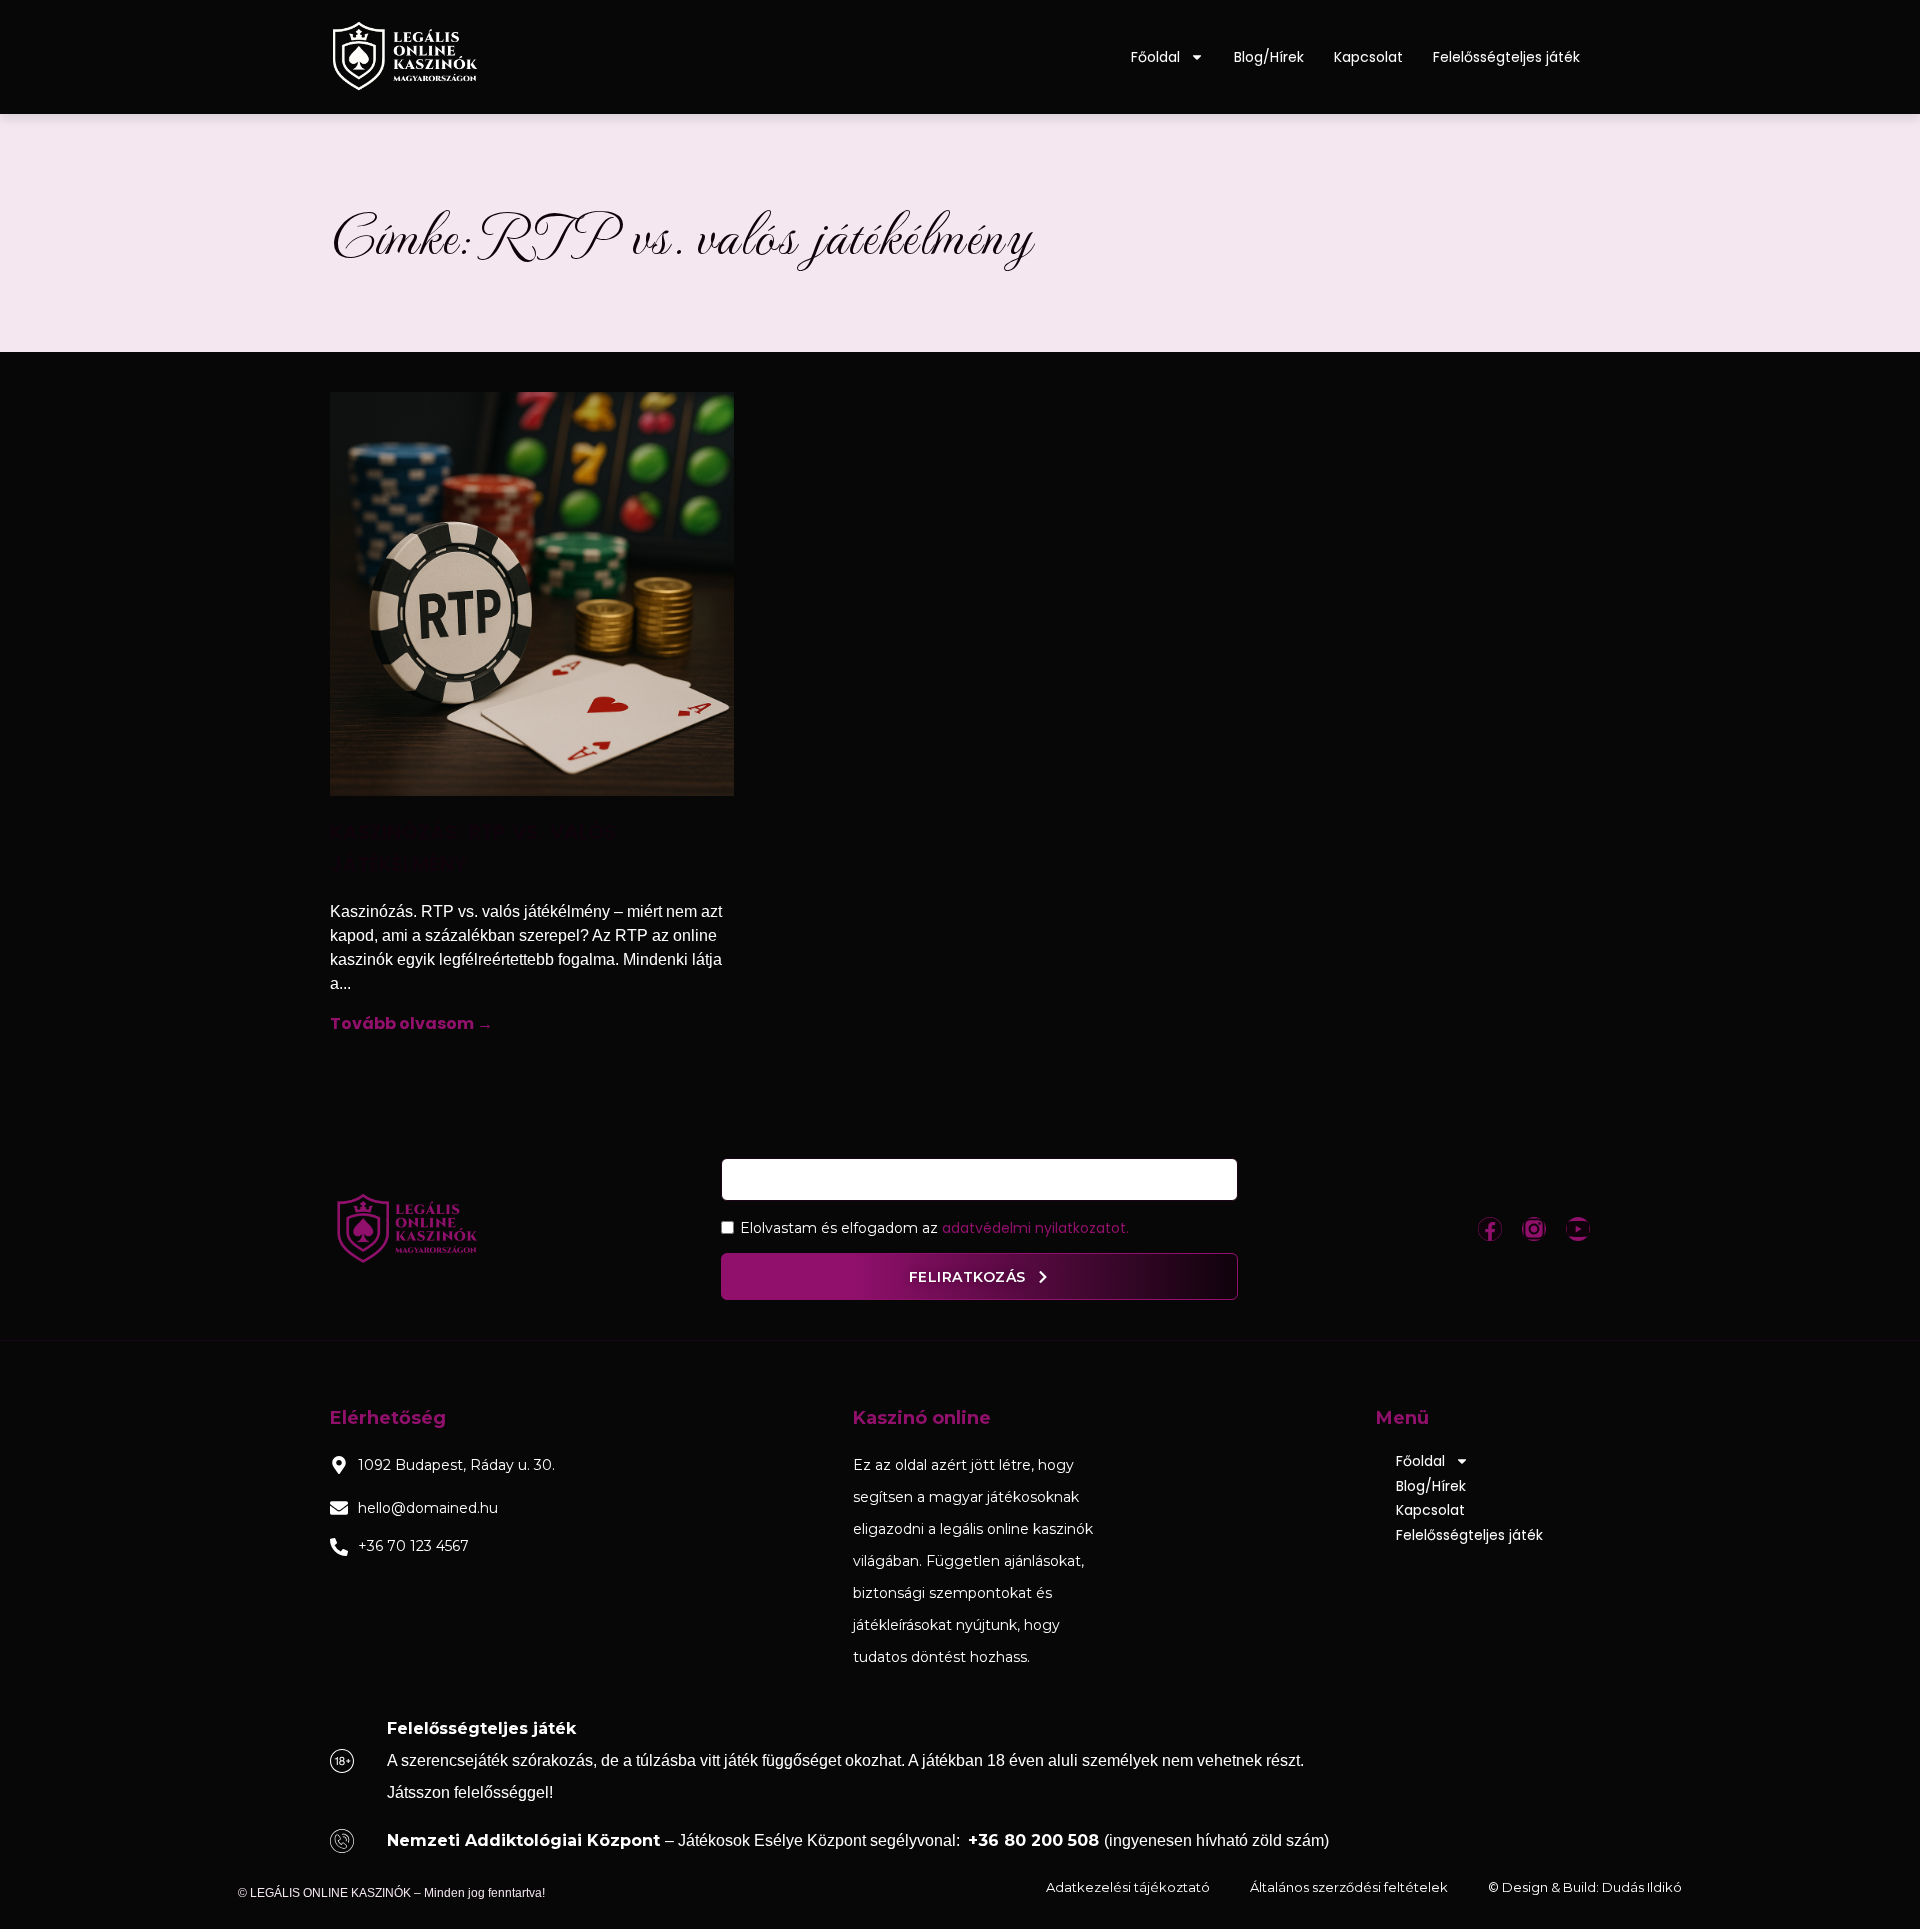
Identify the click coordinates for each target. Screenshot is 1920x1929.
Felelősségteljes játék (1506, 57)
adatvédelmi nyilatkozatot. (1035, 1228)
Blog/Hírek (1269, 57)
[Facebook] (1490, 1229)
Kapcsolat (1368, 57)
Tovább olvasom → (411, 1023)
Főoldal (1155, 57)
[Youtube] (1578, 1229)
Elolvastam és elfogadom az (934, 1228)
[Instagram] (1534, 1229)
